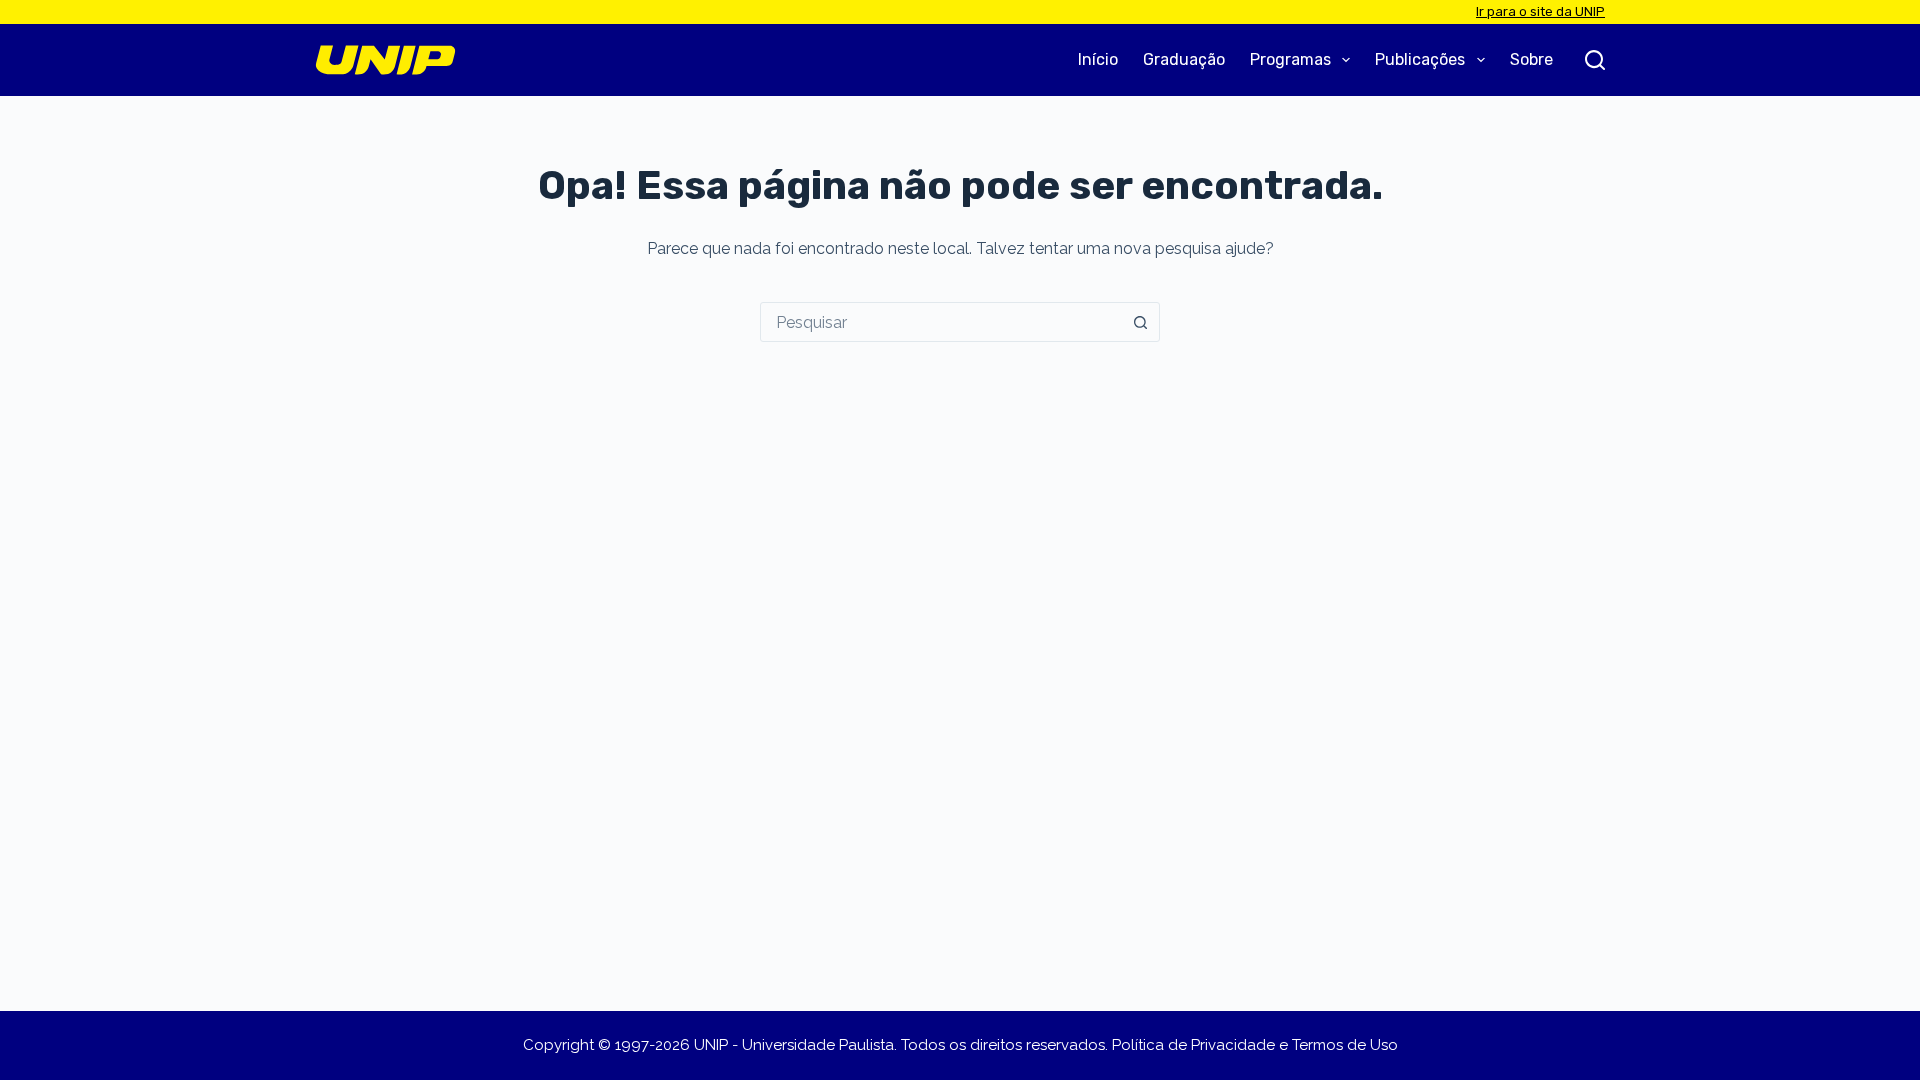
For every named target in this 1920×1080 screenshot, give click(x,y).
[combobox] (941, 322)
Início (1098, 59)
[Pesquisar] (1595, 60)
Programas (1290, 59)
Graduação (1184, 59)
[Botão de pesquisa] (1140, 322)
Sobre (1531, 59)
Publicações (1420, 59)
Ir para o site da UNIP (1540, 11)
